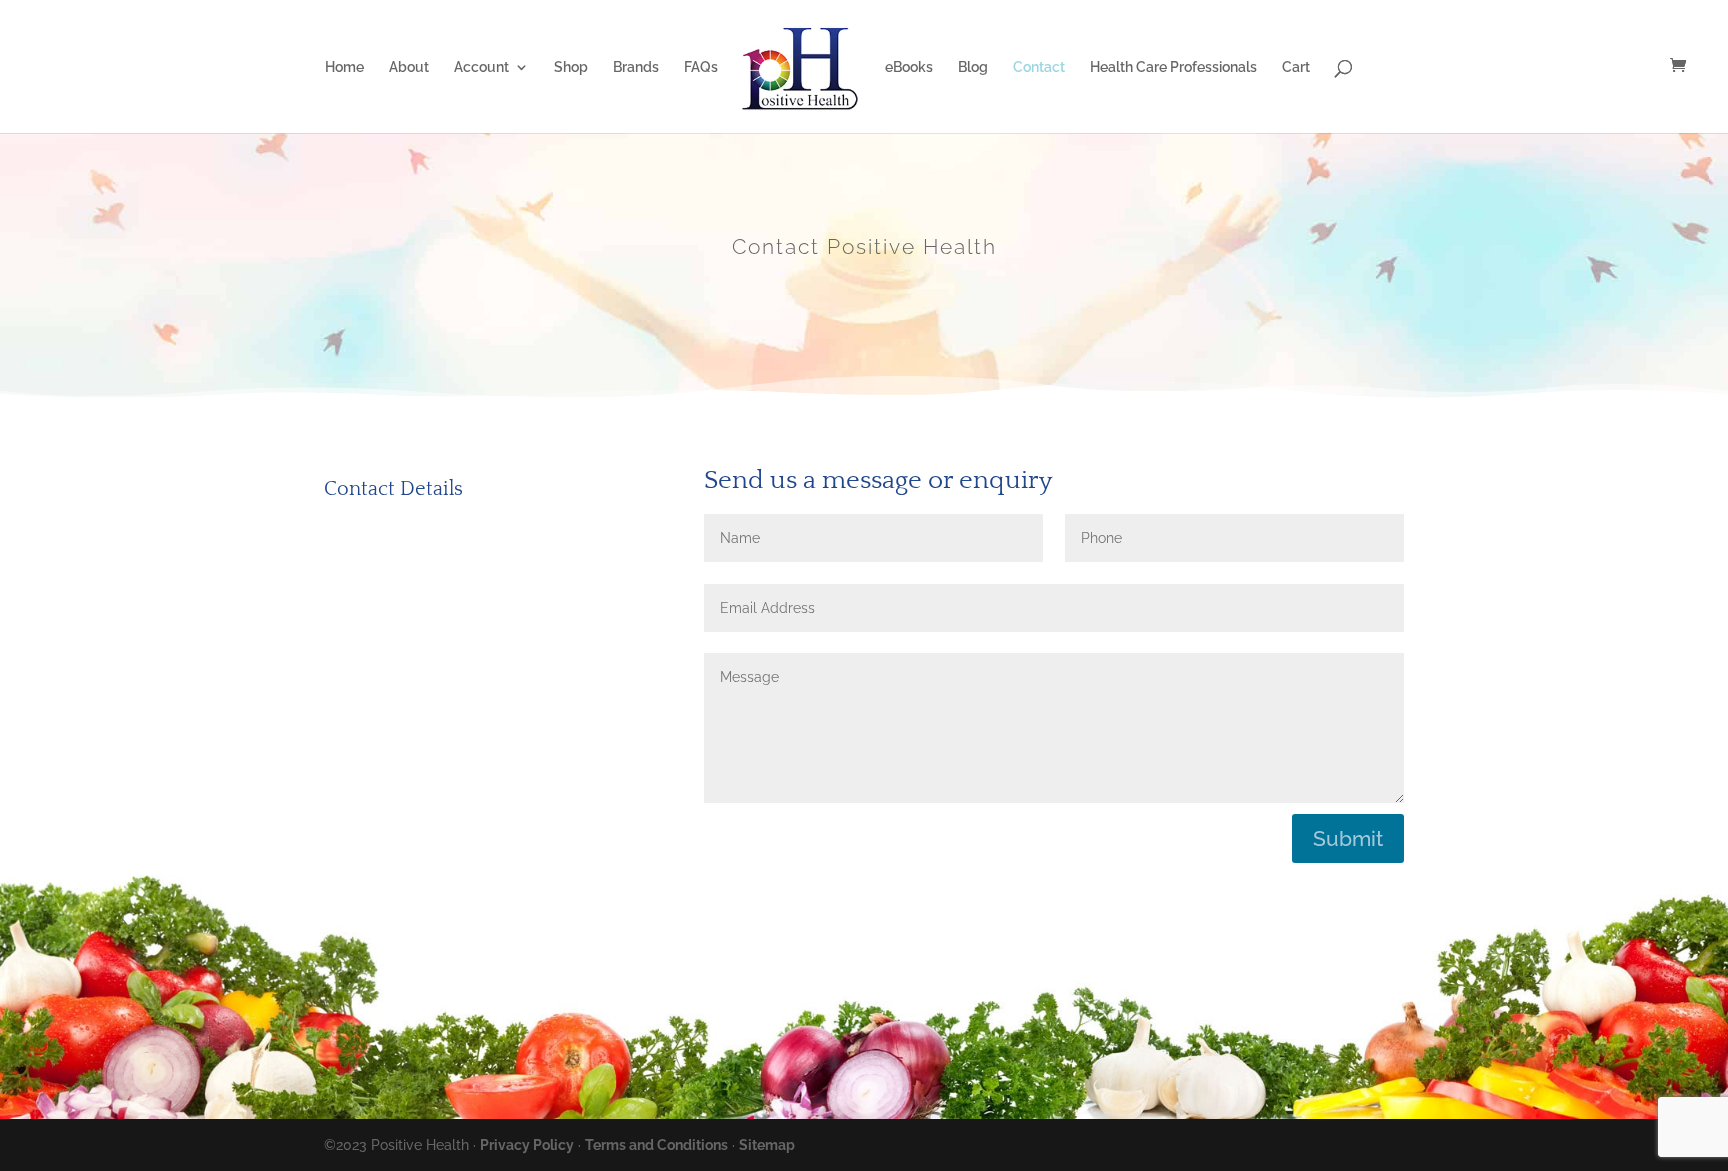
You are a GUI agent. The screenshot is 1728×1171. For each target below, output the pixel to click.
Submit (1348, 838)
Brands (636, 67)
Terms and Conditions (656, 1145)
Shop (571, 67)
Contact (1039, 67)
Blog (973, 67)
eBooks (909, 67)
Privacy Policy (527, 1145)
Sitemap (767, 1145)
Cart (1296, 67)
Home (344, 67)
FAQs (701, 67)
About (409, 67)
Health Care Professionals (1173, 67)
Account (481, 67)
